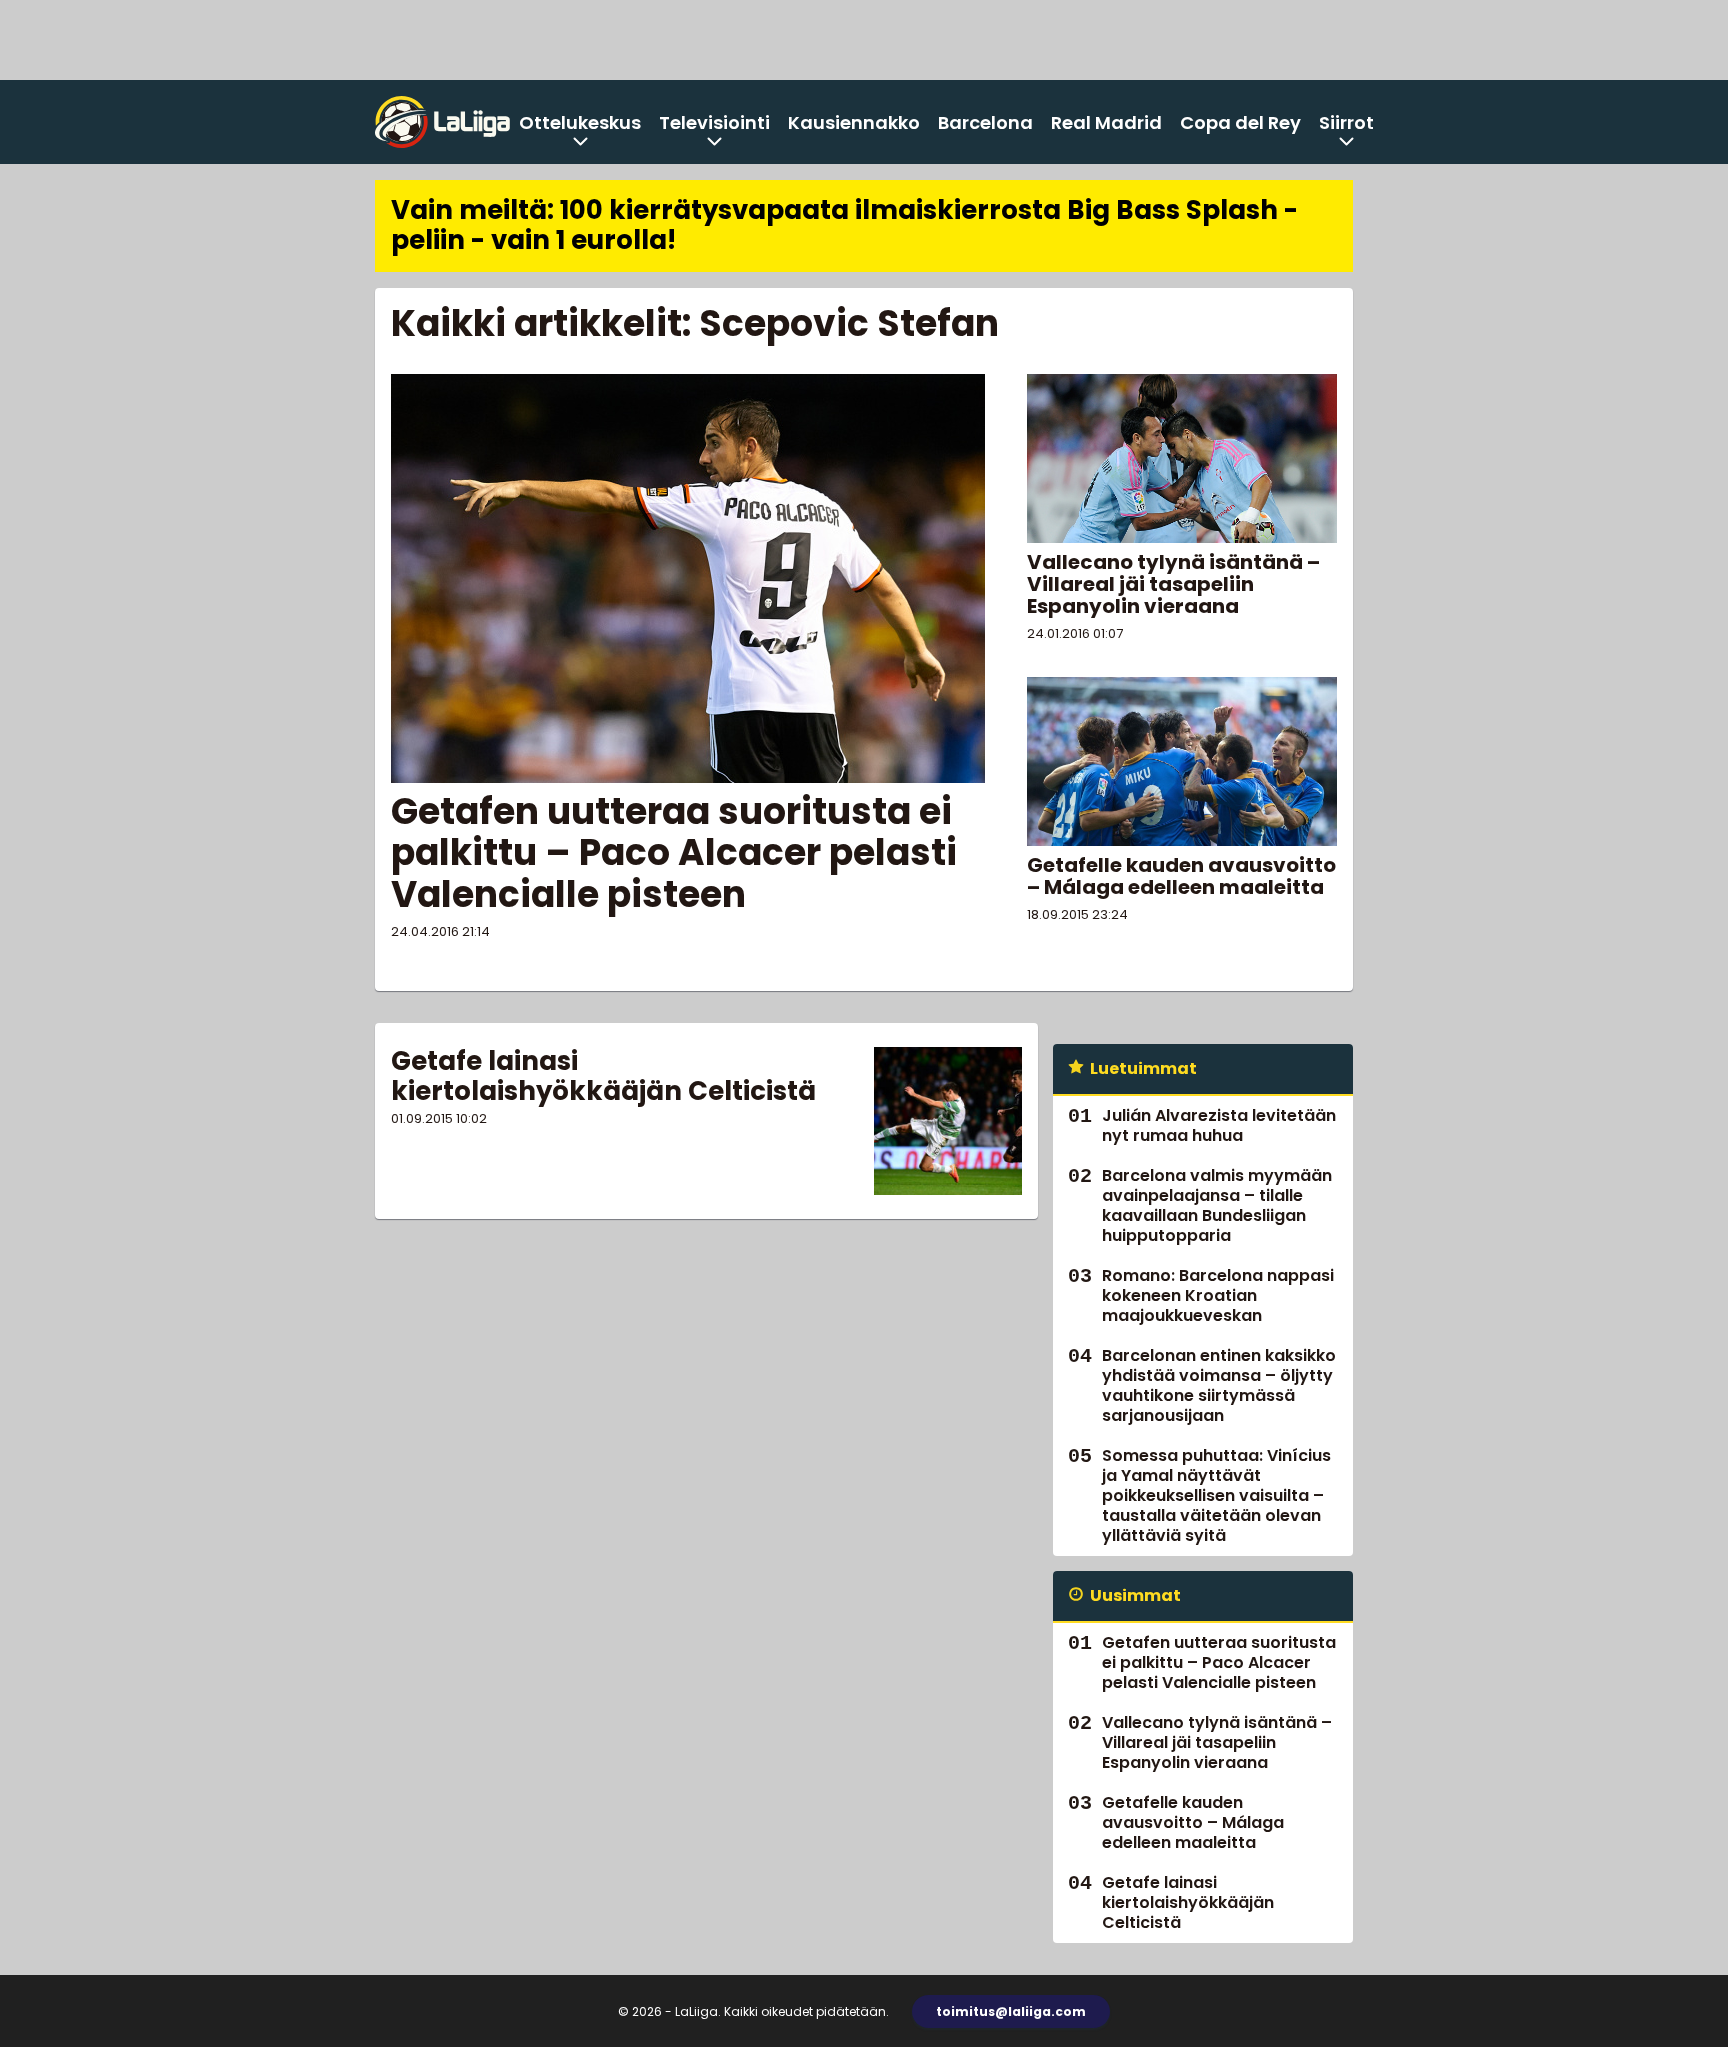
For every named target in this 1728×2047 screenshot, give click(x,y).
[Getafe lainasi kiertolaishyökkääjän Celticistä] (948, 1121)
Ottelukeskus (580, 122)
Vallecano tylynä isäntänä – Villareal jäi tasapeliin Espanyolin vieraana (1173, 584)
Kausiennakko (854, 122)
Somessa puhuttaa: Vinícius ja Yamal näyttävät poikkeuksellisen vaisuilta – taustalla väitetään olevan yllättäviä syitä (1216, 1495)
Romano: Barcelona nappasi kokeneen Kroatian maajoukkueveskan (1218, 1295)
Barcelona (985, 122)
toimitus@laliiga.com (1011, 2011)
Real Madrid (1106, 122)
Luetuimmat (1143, 1068)
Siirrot (1346, 122)
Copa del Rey (1240, 122)
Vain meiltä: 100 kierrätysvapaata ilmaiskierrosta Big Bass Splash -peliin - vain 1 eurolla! (844, 225)
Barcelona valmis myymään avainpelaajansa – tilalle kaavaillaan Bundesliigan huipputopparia (1217, 1205)
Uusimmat (1135, 1595)
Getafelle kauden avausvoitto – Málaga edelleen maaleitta (1181, 876)
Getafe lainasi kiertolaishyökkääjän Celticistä (603, 1076)
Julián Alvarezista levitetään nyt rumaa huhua (1219, 1125)
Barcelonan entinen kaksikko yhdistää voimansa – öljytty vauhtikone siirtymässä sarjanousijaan (1219, 1385)
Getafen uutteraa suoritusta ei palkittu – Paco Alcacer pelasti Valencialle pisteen (674, 853)
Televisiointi (714, 122)
